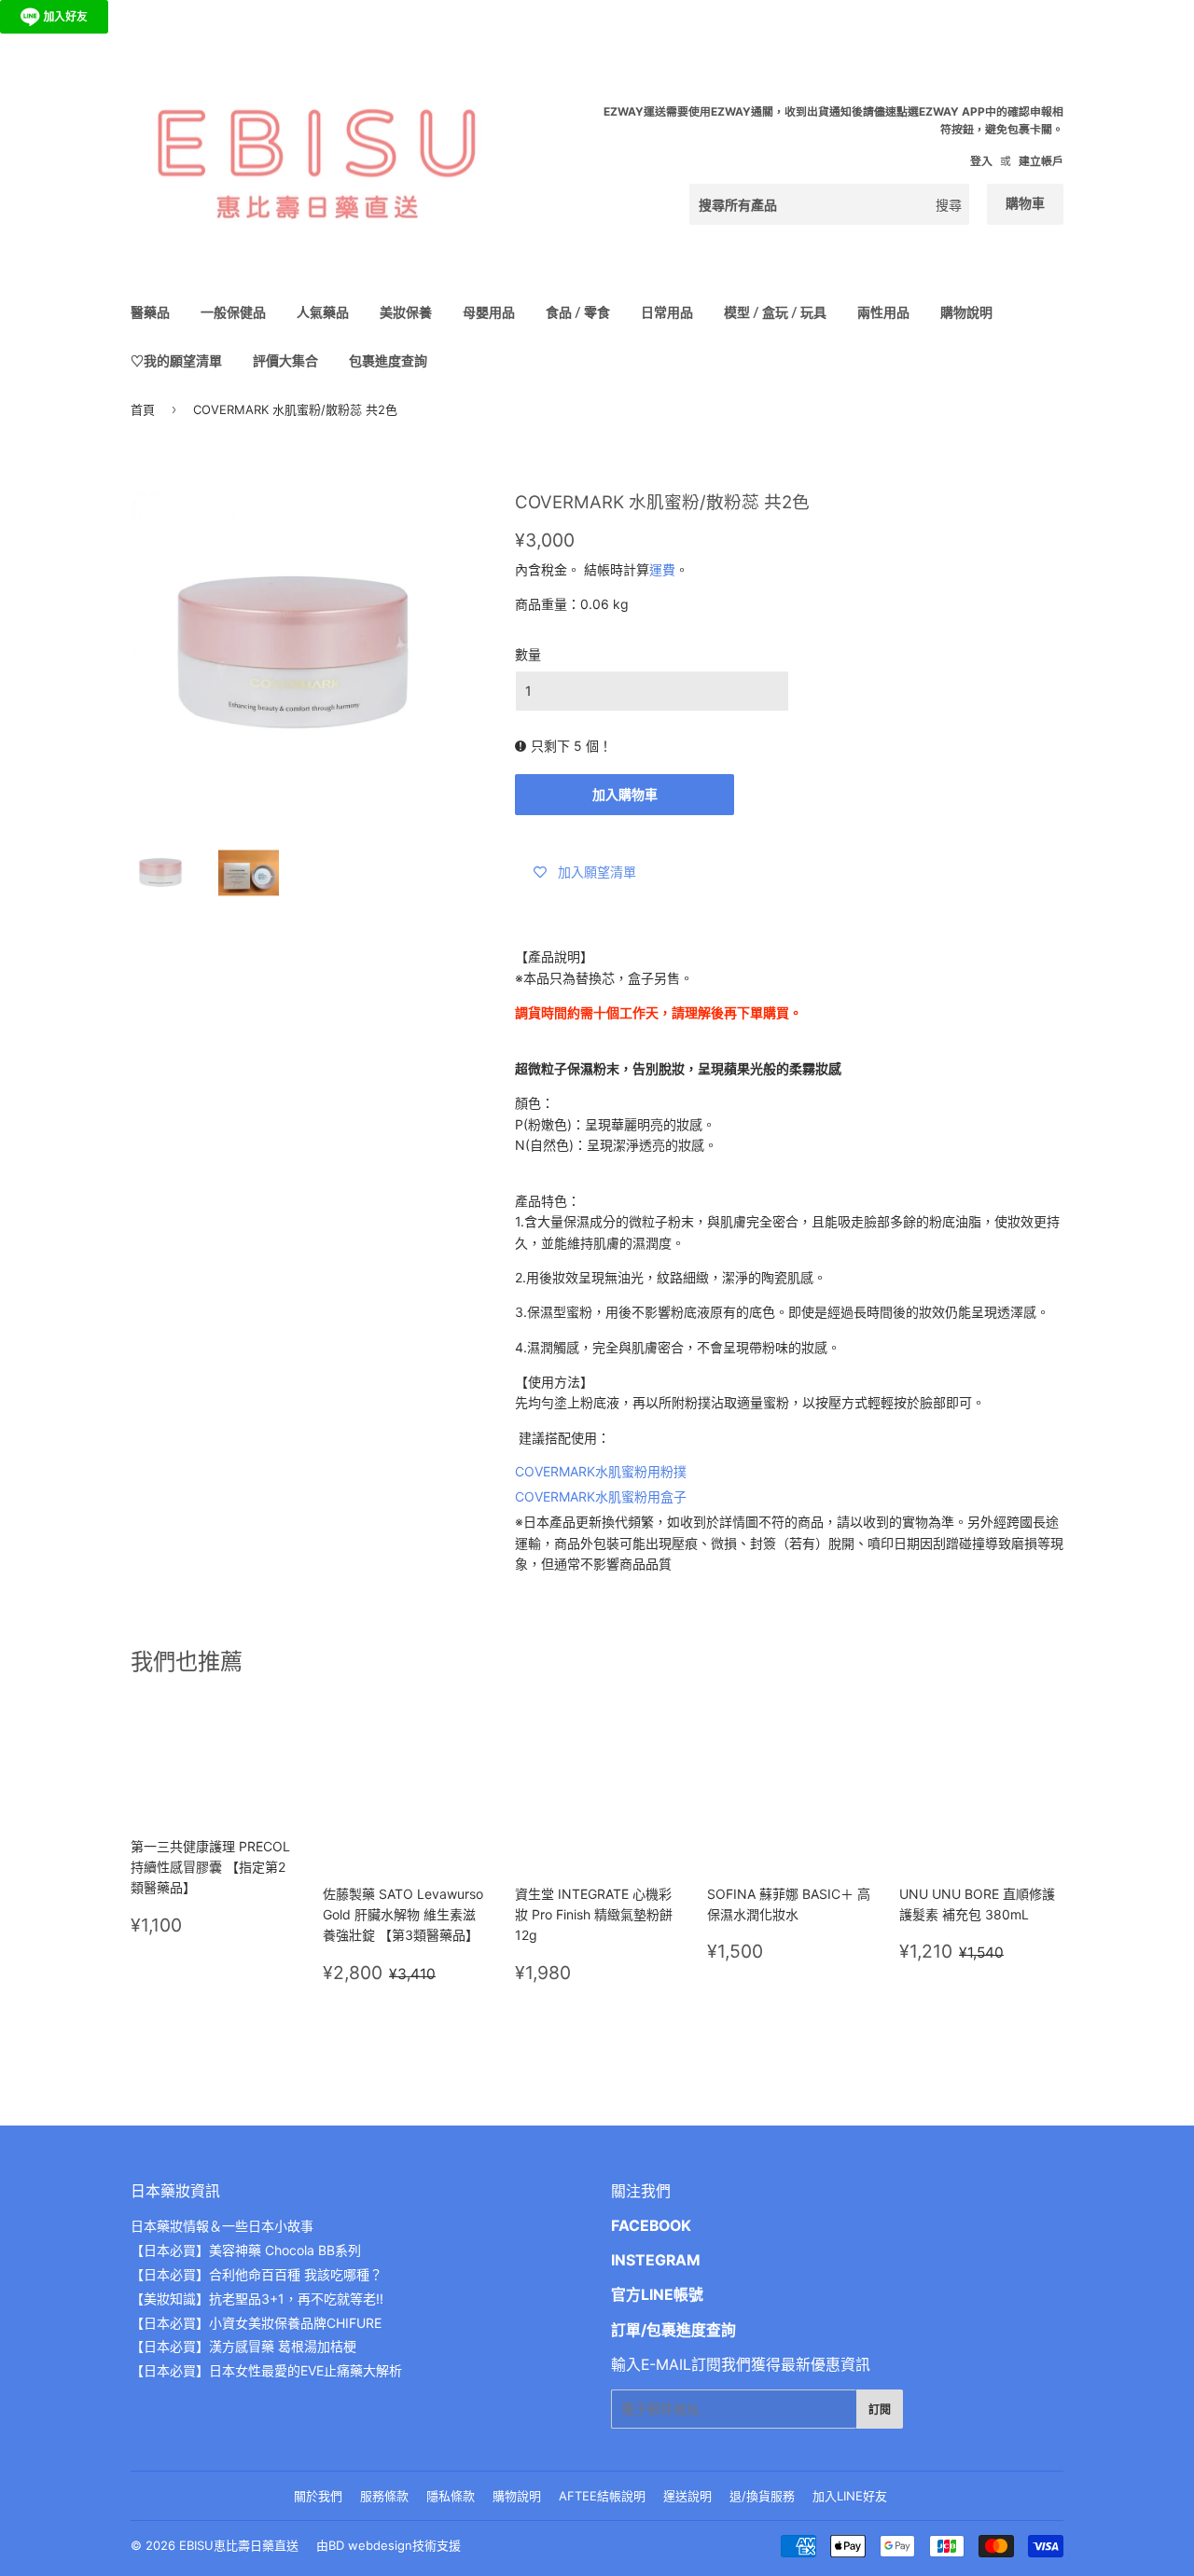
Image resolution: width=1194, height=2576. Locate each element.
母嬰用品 (489, 312)
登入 (981, 161)
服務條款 (384, 2496)
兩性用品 (883, 312)
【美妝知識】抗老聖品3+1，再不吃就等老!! (257, 2299)
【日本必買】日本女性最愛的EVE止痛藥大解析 (266, 2370)
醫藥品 (150, 312)
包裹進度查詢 (388, 360)
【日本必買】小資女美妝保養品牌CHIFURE (256, 2323)
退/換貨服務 (762, 2496)
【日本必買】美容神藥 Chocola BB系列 (246, 2250)
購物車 (1025, 203)
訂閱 (880, 2410)
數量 (528, 654)
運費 (662, 569)
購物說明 (966, 312)
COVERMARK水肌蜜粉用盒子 (601, 1496)
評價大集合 (285, 360)
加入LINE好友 (850, 2496)
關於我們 (318, 2496)
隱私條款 (451, 2496)
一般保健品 (233, 312)
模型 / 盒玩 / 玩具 (775, 312)
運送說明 (687, 2496)
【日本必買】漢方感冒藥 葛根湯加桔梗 (243, 2346)
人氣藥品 (323, 312)
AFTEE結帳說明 (602, 2496)
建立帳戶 (1041, 161)
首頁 (143, 409)
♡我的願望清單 (176, 360)
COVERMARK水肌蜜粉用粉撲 (601, 1471)
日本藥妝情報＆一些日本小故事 (222, 2226)
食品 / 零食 (578, 312)
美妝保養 (406, 312)
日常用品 (667, 312)
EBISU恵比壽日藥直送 (239, 2545)
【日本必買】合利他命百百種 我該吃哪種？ (257, 2274)
